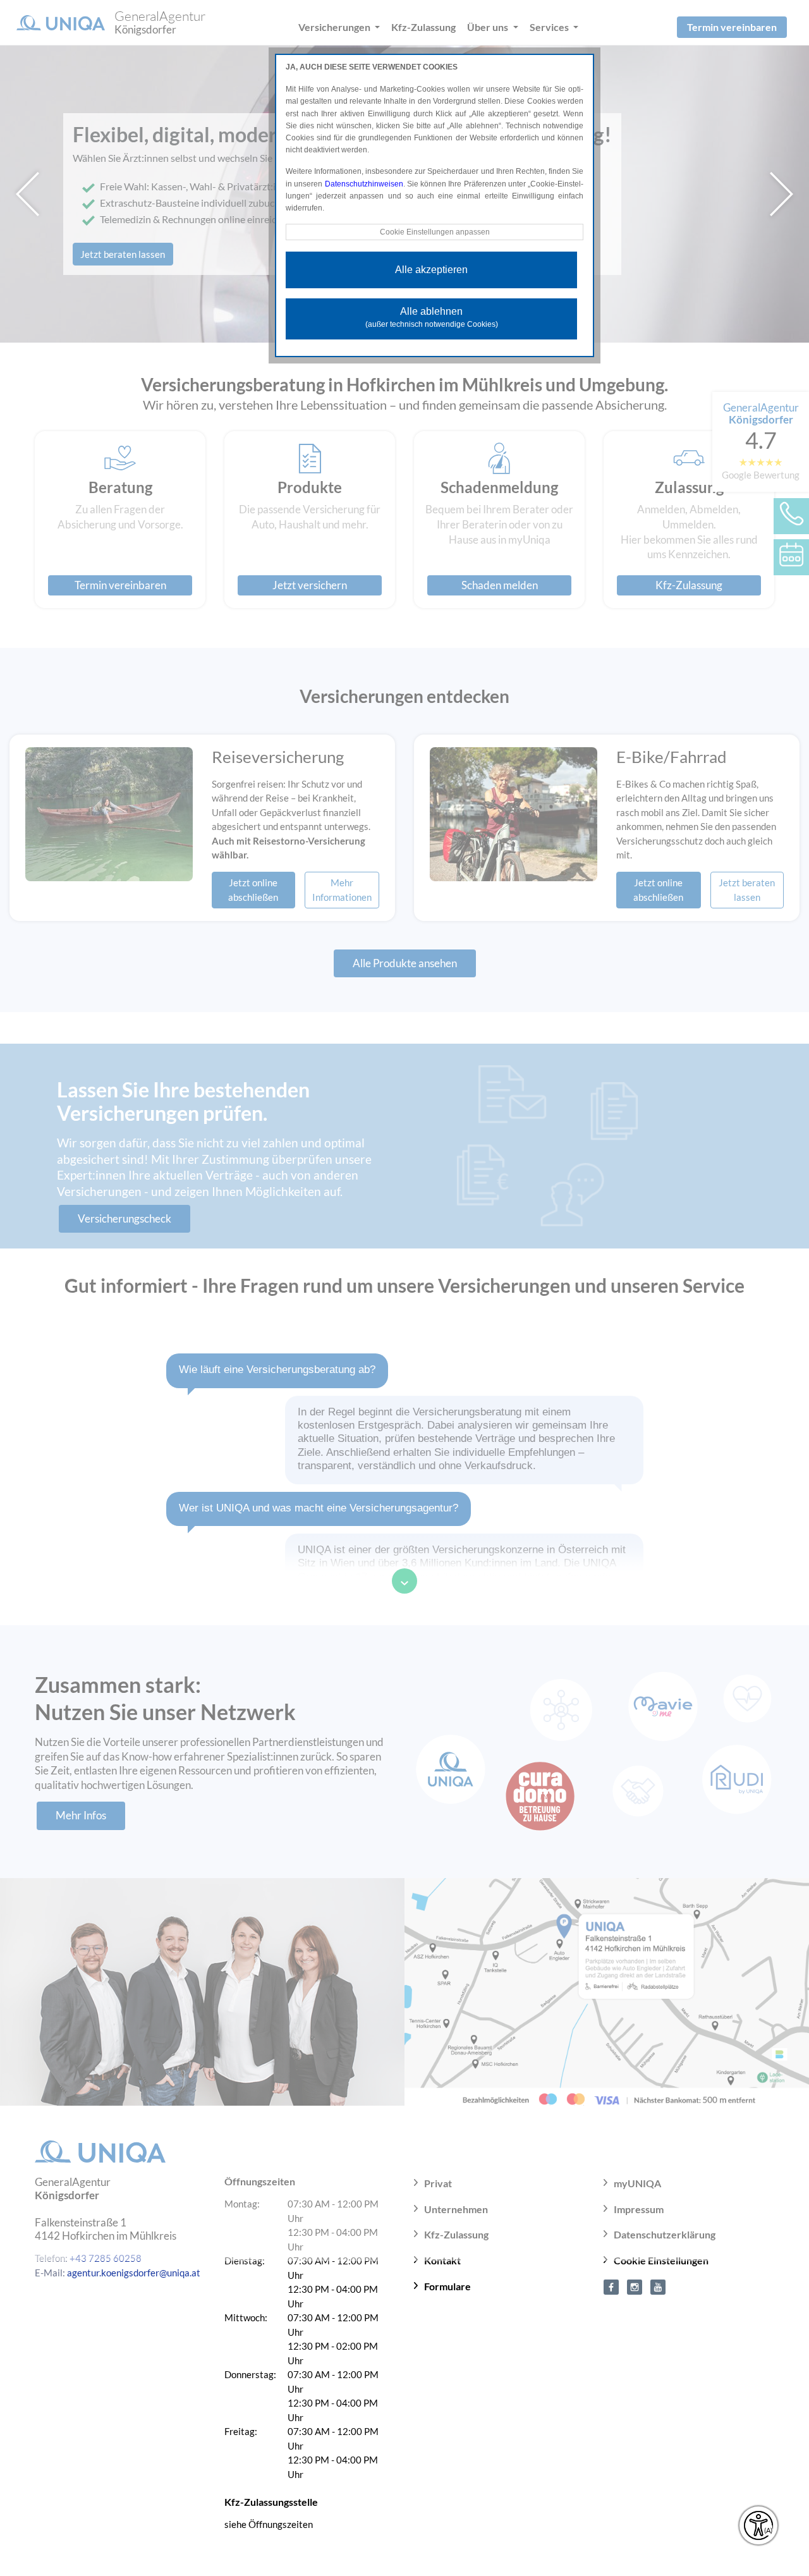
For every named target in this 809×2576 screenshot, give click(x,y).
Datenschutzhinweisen (364, 184)
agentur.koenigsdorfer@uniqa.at (134, 2273)
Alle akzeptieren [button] (431, 270)
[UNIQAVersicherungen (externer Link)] (658, 2286)
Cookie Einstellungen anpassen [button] (435, 232)
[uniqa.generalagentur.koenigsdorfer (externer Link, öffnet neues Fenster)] (611, 2286)
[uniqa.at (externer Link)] (635, 2286)
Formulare (447, 2286)
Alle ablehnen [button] (432, 317)
